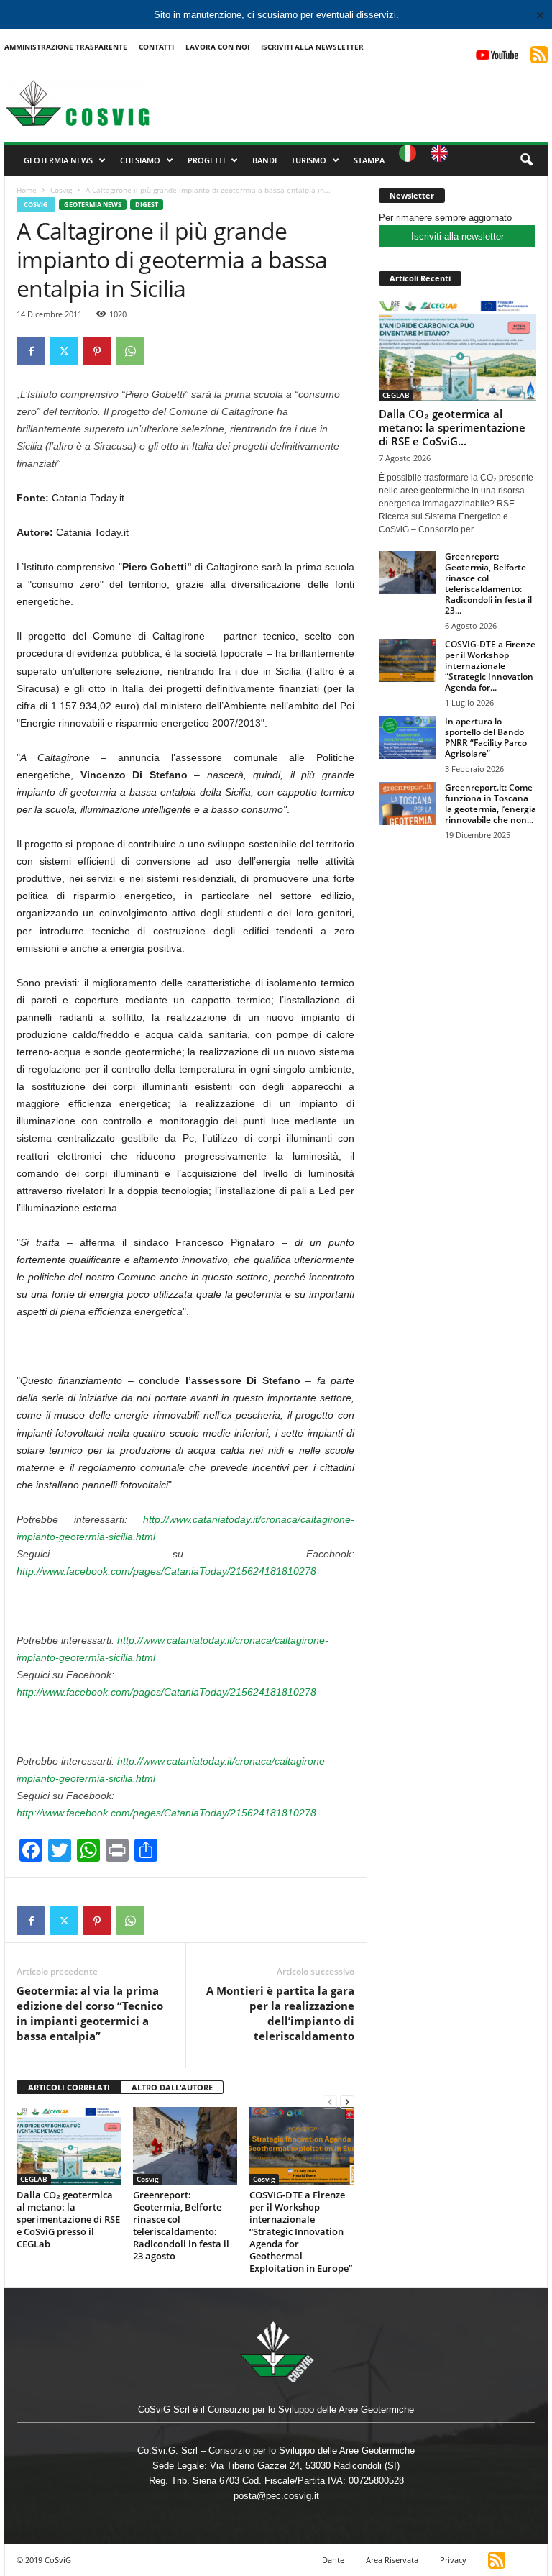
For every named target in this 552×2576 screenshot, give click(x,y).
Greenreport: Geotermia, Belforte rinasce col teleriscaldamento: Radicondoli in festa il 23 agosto (181, 2225)
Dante (333, 2560)
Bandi (264, 160)
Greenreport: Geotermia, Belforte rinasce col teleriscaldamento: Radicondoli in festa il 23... (488, 583)
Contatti (156, 47)
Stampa (369, 160)
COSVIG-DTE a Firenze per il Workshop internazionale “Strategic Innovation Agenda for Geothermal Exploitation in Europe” (301, 2231)
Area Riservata (392, 2560)
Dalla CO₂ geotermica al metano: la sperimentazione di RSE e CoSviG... (452, 427)
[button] (526, 160)
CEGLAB (34, 2179)
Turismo (309, 160)
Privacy (453, 2560)
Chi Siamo (140, 160)
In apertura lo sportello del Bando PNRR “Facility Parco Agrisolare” (486, 737)
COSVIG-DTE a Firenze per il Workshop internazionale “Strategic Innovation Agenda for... (490, 666)
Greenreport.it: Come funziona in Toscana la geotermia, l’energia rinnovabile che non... (491, 804)
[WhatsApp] (130, 351)
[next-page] (347, 2102)
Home (27, 190)
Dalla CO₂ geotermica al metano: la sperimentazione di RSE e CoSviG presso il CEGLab (68, 2219)
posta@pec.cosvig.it (276, 2496)
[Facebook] (31, 351)
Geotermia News (58, 160)
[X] (64, 351)
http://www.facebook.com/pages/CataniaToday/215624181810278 (166, 1571)
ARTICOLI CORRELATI (69, 2087)
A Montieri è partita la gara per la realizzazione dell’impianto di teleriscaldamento (280, 2013)
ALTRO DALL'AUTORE (172, 2087)
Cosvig (61, 190)
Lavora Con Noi (217, 47)
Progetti (206, 160)
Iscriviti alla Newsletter (312, 47)
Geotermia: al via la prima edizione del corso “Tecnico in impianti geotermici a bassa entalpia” (90, 2013)
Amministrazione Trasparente (66, 47)
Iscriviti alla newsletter (457, 236)
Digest (147, 205)
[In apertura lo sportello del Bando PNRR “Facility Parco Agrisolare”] (408, 737)
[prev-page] (330, 2102)
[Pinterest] (97, 351)
